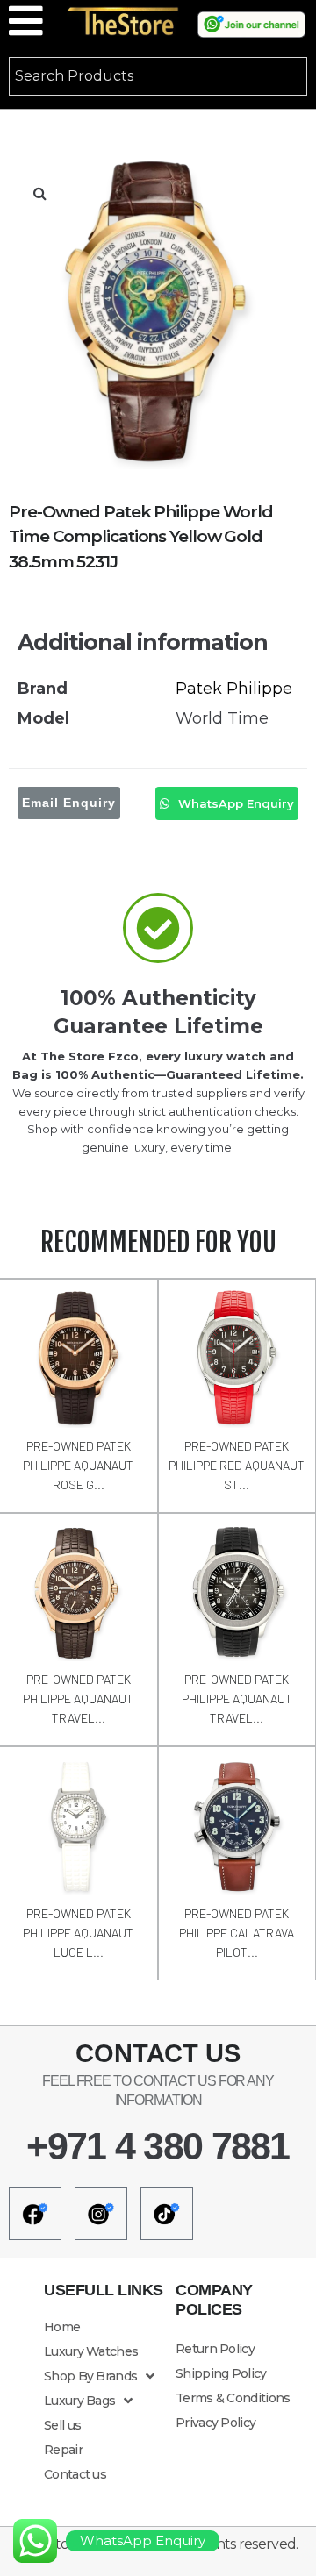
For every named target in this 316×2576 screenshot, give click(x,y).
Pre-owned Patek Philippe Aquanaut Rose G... (78, 1465)
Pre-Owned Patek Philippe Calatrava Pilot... (237, 1933)
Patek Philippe (234, 689)
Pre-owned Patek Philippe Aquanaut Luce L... (78, 1933)
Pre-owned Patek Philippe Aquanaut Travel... (78, 1698)
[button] (39, 193)
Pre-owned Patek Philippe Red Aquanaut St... (237, 1465)
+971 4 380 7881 (158, 2146)
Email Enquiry (69, 803)
